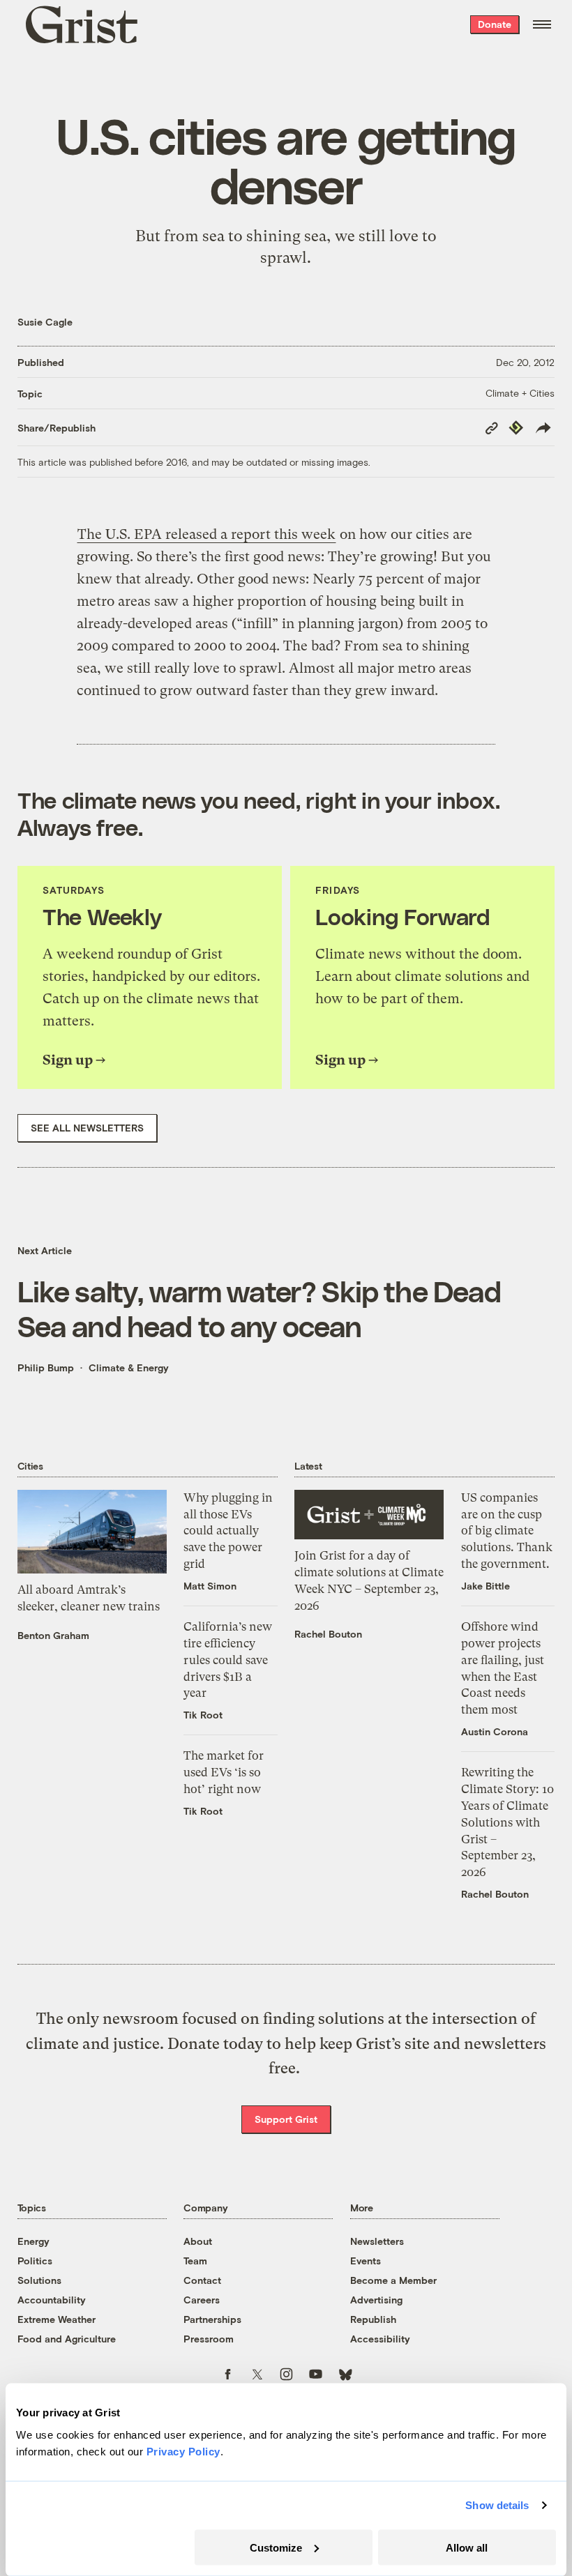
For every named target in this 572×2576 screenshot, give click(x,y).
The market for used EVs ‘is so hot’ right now (224, 1772)
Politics (35, 2261)
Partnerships (212, 2319)
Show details (497, 2505)
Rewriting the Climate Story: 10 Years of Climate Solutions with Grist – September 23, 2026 (507, 1822)
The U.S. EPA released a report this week (206, 534)
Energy (33, 2241)
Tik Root (203, 1715)
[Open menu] (542, 24)
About (198, 2241)
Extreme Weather (57, 2319)
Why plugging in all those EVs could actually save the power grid (228, 1531)
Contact (202, 2280)
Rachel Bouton (328, 1634)
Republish (373, 2319)
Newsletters (377, 2241)
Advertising (376, 2300)
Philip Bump (46, 1367)
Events (366, 2261)
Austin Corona (495, 1731)
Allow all (467, 2547)
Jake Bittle (486, 1586)
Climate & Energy (129, 1367)
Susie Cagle (45, 322)
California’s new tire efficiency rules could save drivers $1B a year (228, 1660)
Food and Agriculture (67, 2339)
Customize (276, 2547)
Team (195, 2261)
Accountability (52, 2300)
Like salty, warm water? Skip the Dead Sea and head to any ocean (259, 1308)
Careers (202, 2300)
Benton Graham (53, 1635)
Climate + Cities (520, 393)
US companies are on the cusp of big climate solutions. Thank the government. (507, 1531)
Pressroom (209, 2339)
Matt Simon (210, 1586)
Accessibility (380, 2339)
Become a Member (393, 2280)
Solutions (39, 2280)
